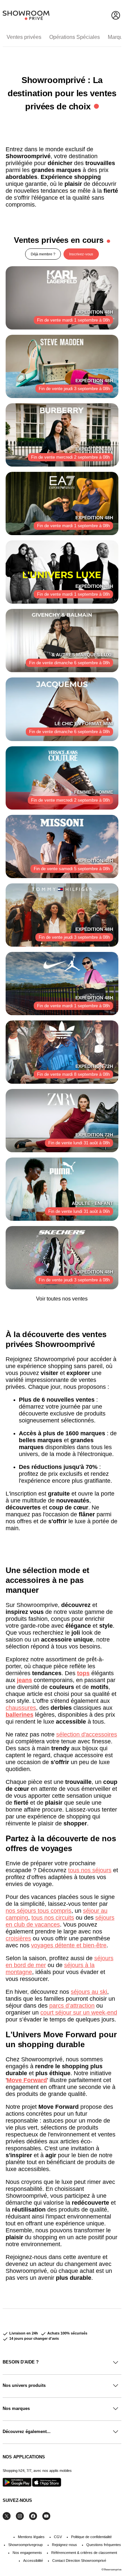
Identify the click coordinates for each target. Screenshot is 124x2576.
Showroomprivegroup (25, 2545)
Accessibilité (33, 2561)
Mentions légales (31, 2537)
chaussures (21, 1708)
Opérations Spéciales (75, 37)
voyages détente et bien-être (69, 1945)
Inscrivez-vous (81, 254)
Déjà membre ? (43, 254)
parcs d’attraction (72, 2006)
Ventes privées (24, 37)
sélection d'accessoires (87, 1734)
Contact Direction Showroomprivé (79, 2561)
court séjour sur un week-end (79, 2013)
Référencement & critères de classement (84, 2553)
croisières (18, 1938)
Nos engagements (27, 2553)
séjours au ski (89, 1992)
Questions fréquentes (104, 2545)
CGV (58, 2537)
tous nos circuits (53, 1918)
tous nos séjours (90, 1870)
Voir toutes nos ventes (62, 1299)
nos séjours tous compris (39, 1911)
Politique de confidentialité (91, 2537)
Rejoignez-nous (64, 2545)
